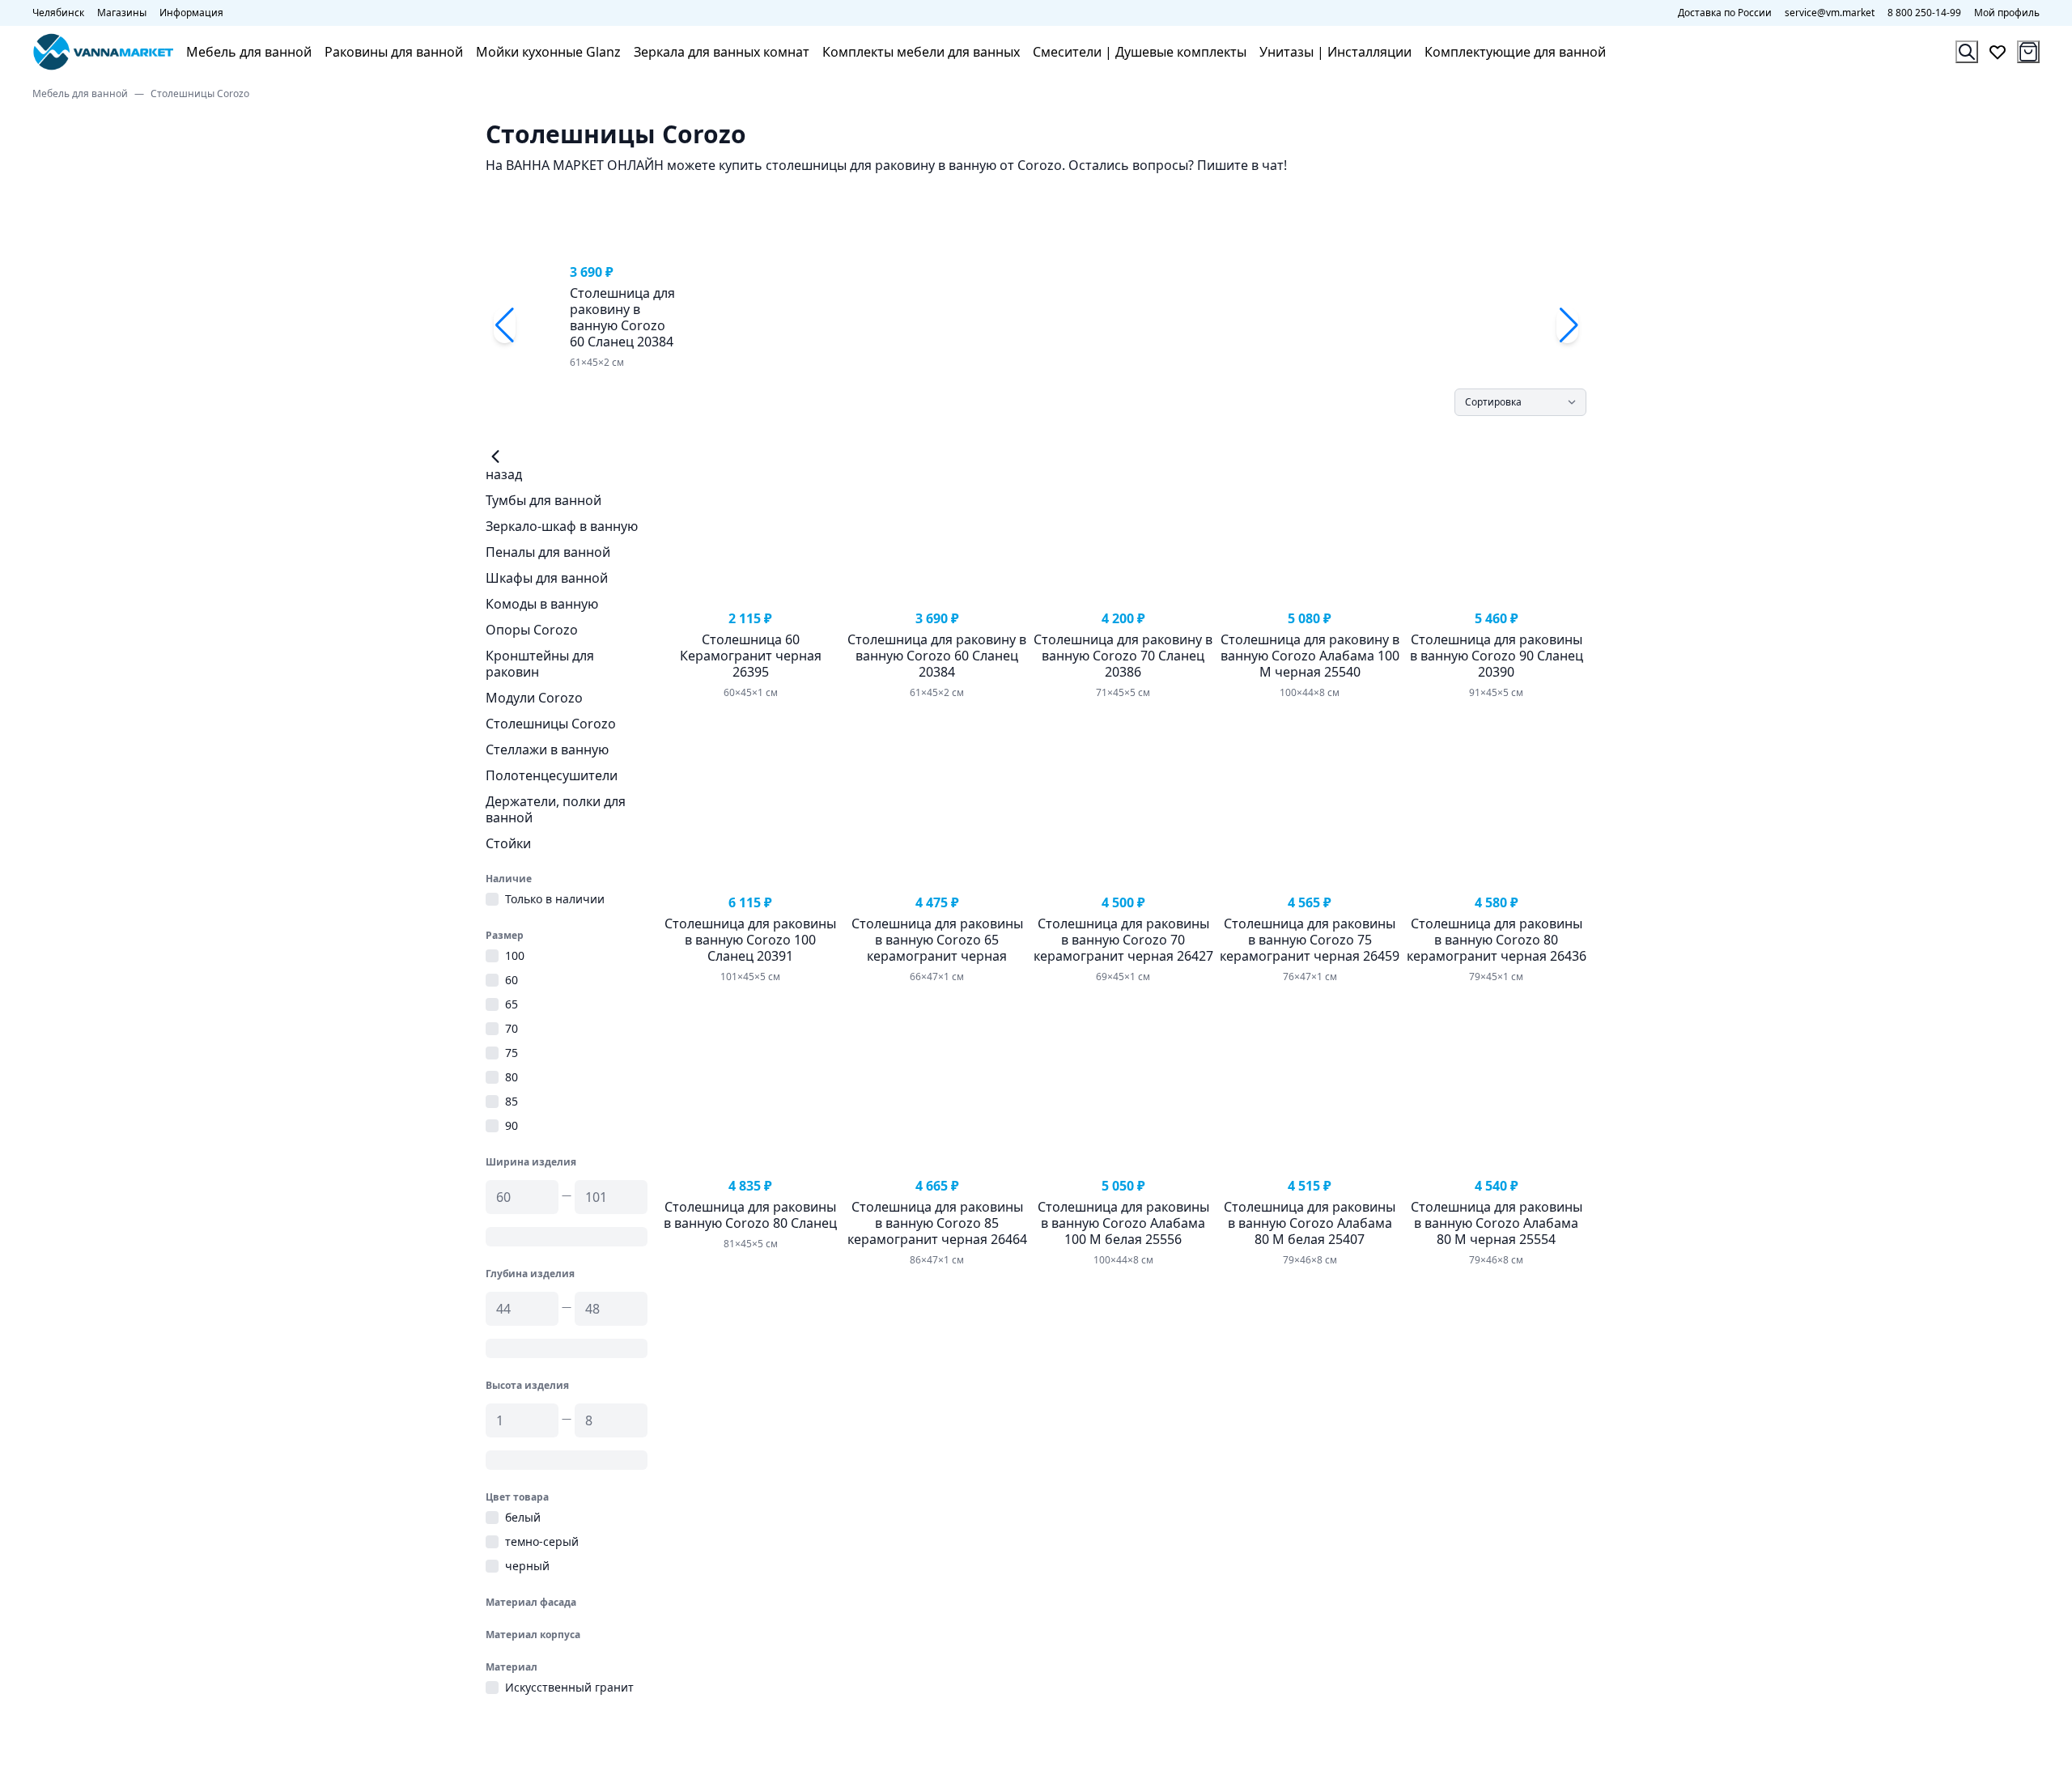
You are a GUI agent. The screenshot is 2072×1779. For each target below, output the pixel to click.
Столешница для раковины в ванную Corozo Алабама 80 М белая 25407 (1310, 1223)
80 (512, 1077)
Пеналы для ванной (548, 552)
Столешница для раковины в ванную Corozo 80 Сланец (750, 1215)
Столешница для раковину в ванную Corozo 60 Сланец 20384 (622, 317)
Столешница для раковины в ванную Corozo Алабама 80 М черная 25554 (1497, 1223)
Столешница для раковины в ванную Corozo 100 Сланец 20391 (750, 940)
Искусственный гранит (569, 1688)
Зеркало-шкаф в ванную (562, 526)
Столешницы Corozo (551, 724)
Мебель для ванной (249, 52)
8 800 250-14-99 (1924, 13)
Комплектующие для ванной (1515, 52)
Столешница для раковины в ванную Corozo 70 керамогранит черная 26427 (1123, 940)
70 (512, 1029)
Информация (191, 13)
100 (515, 956)
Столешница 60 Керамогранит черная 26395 (751, 656)
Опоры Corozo (532, 630)
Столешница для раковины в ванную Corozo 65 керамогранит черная (937, 940)
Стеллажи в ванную (547, 749)
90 (512, 1126)
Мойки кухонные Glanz (548, 52)
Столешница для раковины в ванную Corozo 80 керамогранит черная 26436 (1497, 940)
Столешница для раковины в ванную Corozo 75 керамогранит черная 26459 (1310, 940)
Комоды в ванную (542, 604)
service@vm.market (1830, 13)
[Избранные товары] (1998, 52)
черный (527, 1566)
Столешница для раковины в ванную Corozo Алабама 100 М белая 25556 (1123, 1223)
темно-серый (542, 1542)
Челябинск (58, 13)
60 (512, 980)
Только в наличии (555, 899)
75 (512, 1053)
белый (523, 1518)
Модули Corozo (534, 698)
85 (512, 1102)
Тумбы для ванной (543, 500)
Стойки (508, 843)
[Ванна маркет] (103, 52)
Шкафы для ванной (547, 578)
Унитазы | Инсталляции (1335, 52)
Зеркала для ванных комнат (722, 52)
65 (512, 1004)
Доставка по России (1725, 13)
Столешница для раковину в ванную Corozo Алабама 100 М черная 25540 (1310, 656)
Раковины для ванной (394, 52)
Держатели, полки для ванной (556, 809)
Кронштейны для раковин (540, 664)
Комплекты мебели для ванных (921, 52)
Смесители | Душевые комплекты (1140, 52)
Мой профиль (2007, 13)
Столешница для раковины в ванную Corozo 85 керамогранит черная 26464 (937, 1223)
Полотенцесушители (552, 775)
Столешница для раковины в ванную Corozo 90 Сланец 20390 (1497, 656)
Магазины (122, 13)
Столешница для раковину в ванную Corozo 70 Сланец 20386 (1123, 656)
